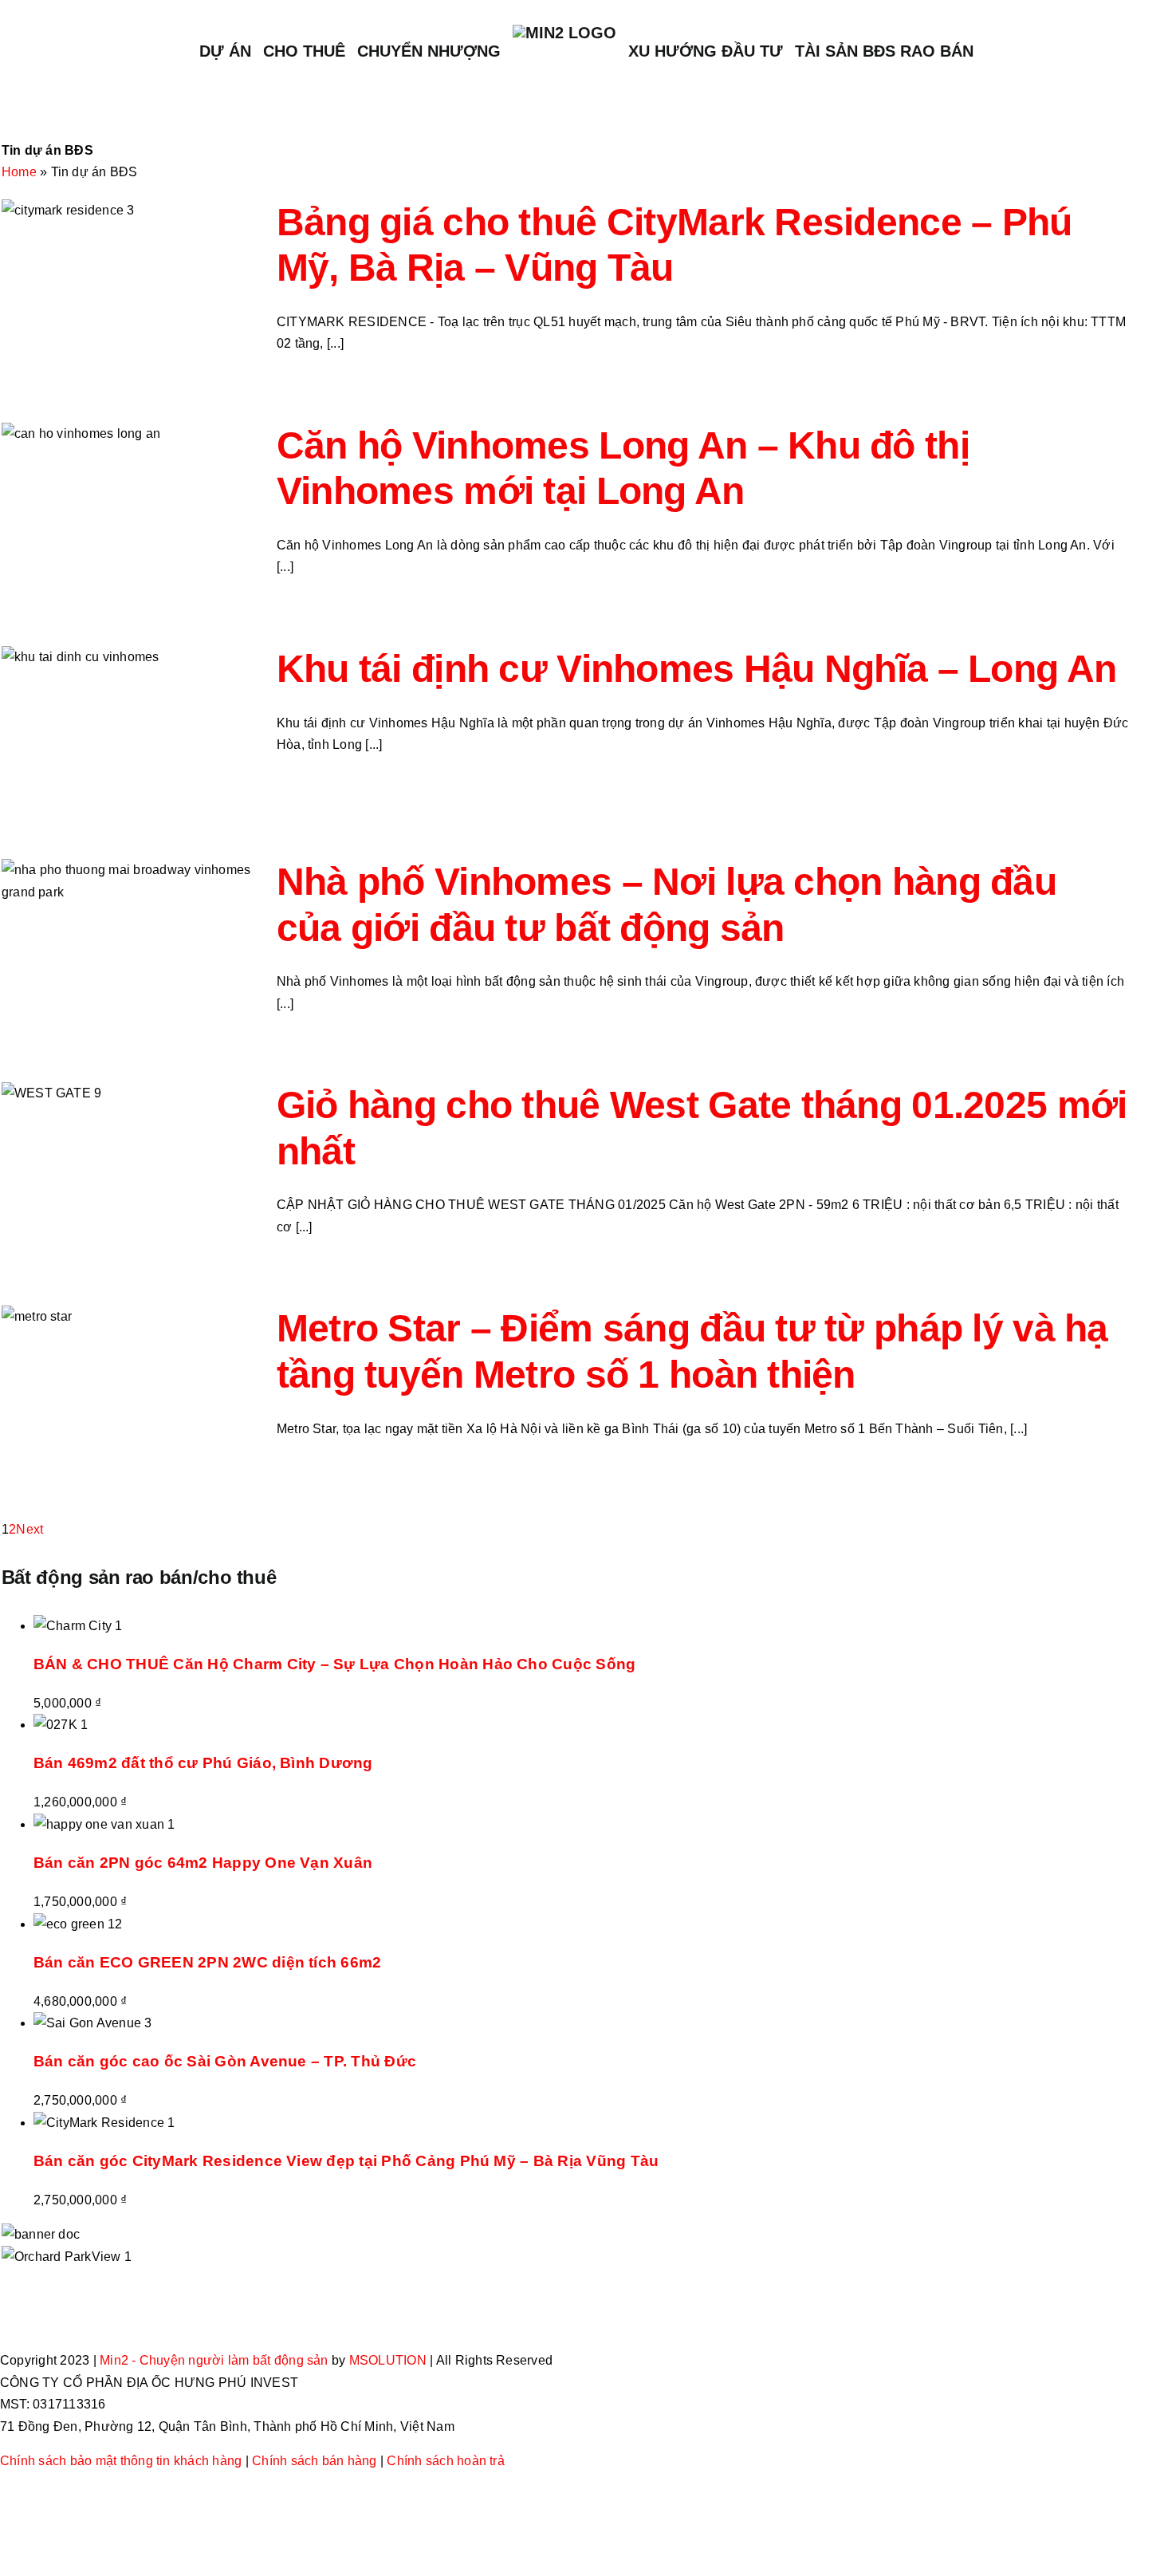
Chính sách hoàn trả (446, 2461)
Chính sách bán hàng (315, 2461)
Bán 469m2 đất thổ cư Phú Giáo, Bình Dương (203, 1763)
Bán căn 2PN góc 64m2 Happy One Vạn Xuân (203, 1863)
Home (19, 172)
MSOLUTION (388, 2360)
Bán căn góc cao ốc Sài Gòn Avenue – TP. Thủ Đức (225, 2061)
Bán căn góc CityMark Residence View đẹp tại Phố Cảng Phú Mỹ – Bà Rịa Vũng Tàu (346, 2161)
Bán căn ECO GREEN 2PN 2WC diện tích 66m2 (208, 1962)
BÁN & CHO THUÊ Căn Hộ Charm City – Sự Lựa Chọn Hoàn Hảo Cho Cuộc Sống (335, 1664)
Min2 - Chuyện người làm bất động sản (214, 2360)
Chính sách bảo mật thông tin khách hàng (121, 2461)
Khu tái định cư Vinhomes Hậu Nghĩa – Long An (696, 669)
